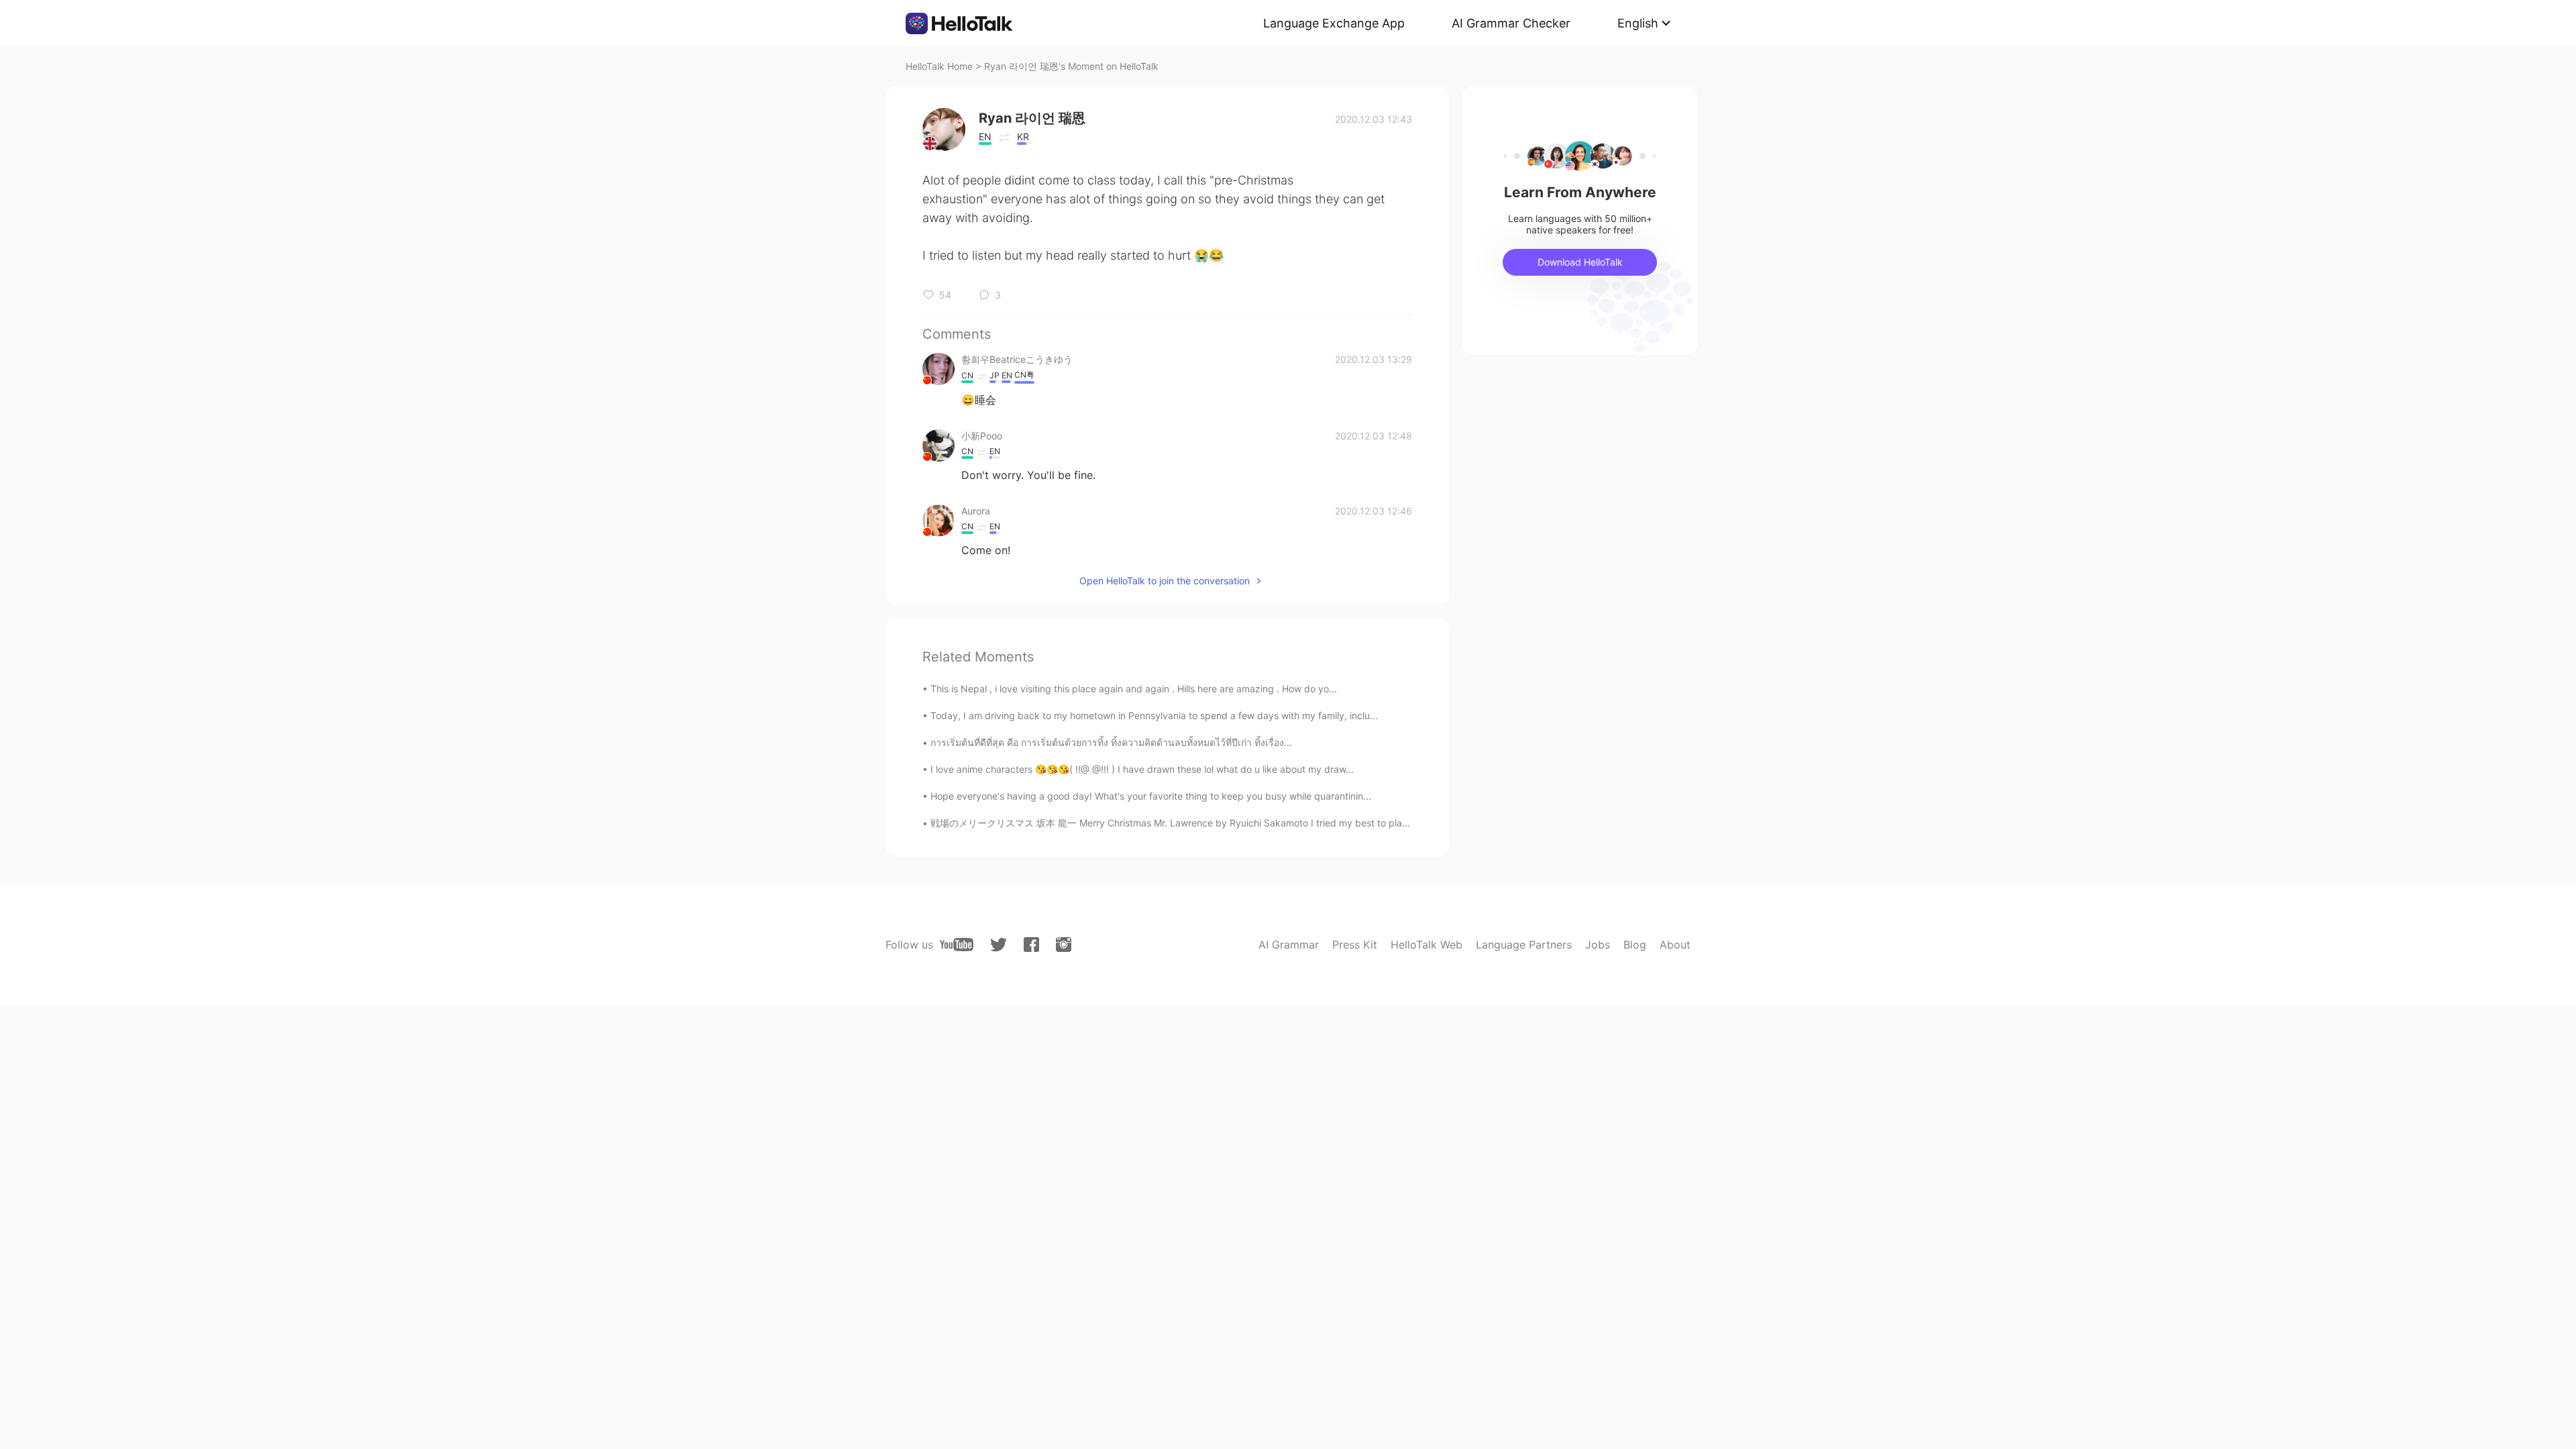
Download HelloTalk (1580, 262)
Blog (1635, 945)
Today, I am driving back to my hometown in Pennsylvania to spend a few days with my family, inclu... (1154, 715)
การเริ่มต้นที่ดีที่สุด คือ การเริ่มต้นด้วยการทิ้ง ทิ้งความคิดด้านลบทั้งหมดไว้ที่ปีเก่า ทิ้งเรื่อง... (1111, 742)
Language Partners (1524, 945)
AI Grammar (1289, 945)
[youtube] (957, 945)
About (1675, 945)
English (1638, 23)
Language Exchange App (1334, 23)
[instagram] (1064, 945)
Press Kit (1355, 945)
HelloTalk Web (1427, 945)
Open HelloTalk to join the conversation (1165, 581)
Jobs (1598, 945)
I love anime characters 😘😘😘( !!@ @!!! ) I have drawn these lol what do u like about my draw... (1142, 769)
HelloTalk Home (939, 66)
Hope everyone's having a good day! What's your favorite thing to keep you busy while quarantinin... (1151, 796)
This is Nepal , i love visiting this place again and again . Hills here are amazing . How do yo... (1134, 689)
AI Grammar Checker (1511, 23)
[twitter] (999, 945)
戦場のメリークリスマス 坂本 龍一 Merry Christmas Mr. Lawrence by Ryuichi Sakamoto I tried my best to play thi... (1180, 823)
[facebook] (1031, 945)
